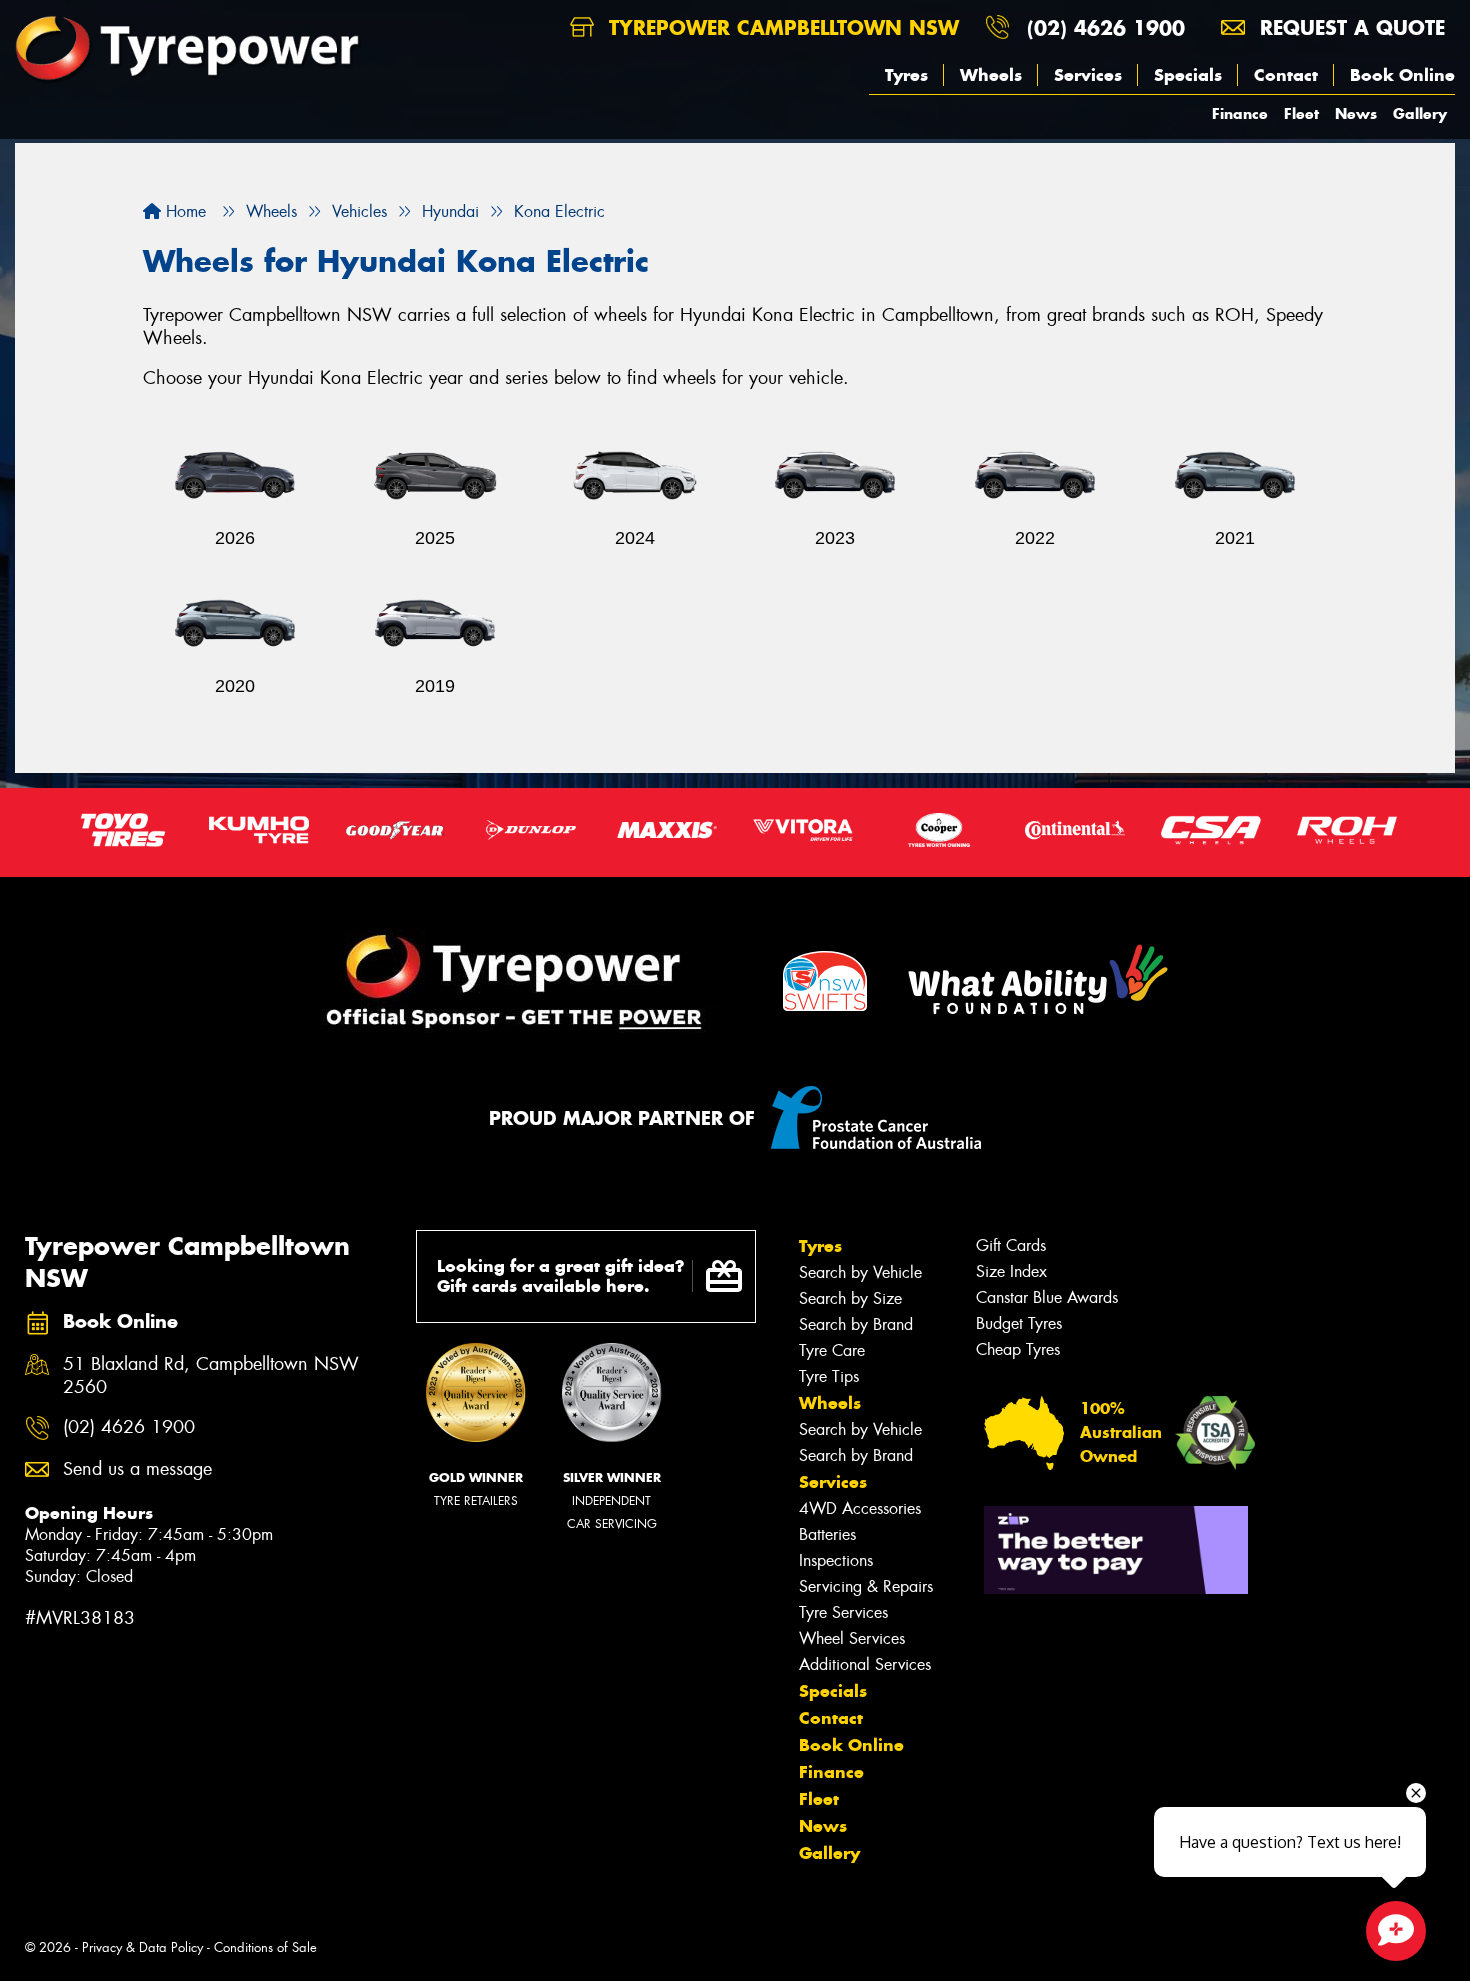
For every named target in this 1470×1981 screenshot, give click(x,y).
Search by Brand (856, 1324)
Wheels (991, 75)
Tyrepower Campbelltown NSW (780, 27)
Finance (1240, 113)
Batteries (827, 1534)
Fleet (1301, 113)
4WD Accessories (860, 1508)
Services (1088, 75)
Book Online (1402, 75)
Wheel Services (852, 1638)
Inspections (836, 1560)
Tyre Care (832, 1350)
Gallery (1420, 113)
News (1356, 113)
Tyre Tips (829, 1376)
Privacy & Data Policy (142, 1947)
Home (183, 211)
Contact (1286, 75)
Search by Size (850, 1298)
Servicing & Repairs (866, 1586)
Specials (1188, 75)
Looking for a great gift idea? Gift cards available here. (561, 1276)
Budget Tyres (1019, 1323)
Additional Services (865, 1664)
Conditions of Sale (265, 1947)
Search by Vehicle (860, 1272)
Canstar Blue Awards (1047, 1297)
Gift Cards (1011, 1245)
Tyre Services (843, 1612)
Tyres (906, 75)
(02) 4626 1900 (1106, 27)
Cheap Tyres (1018, 1349)
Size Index (1011, 1271)
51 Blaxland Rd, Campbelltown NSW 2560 (211, 1376)
